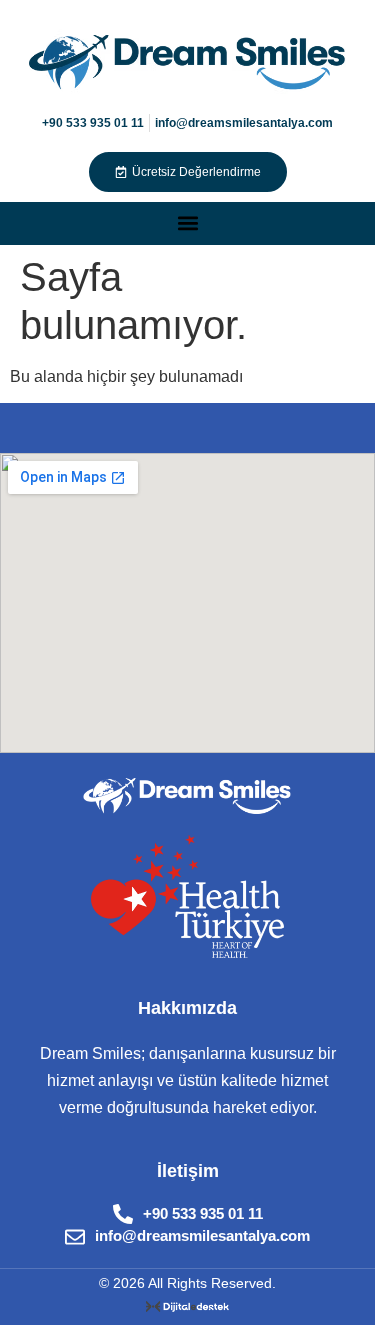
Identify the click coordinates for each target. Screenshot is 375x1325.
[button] (187, 223)
